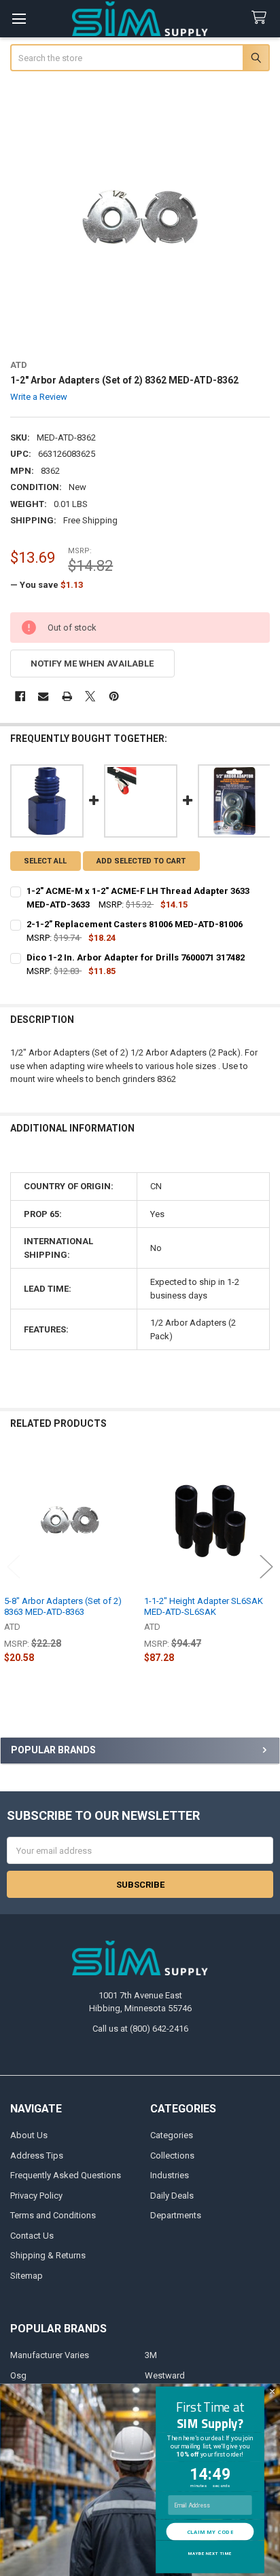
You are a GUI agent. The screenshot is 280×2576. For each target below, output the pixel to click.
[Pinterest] (114, 696)
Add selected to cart (141, 861)
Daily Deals (172, 2196)
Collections (172, 2155)
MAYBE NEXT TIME (210, 2553)
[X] (90, 696)
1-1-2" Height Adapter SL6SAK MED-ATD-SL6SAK (204, 1606)
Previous (14, 1567)
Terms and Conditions (53, 2215)
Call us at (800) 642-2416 (140, 2029)
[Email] (43, 696)
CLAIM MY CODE (210, 2531)
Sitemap (27, 2276)
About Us (29, 2135)
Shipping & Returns (48, 2255)
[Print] (67, 696)
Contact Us (32, 2236)
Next (266, 1567)
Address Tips (37, 2155)
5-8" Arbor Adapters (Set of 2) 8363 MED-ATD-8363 (63, 1606)
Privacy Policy (36, 2196)
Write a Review (39, 397)
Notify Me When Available (92, 664)
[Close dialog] (272, 2391)
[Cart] (262, 18)
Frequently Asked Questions (66, 2175)
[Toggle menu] (19, 19)
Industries (170, 2175)
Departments (176, 2215)
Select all (45, 861)
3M (151, 2355)
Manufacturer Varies (50, 2355)
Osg (18, 2375)
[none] (140, 217)
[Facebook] (20, 696)
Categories (172, 2135)
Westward (165, 2375)
